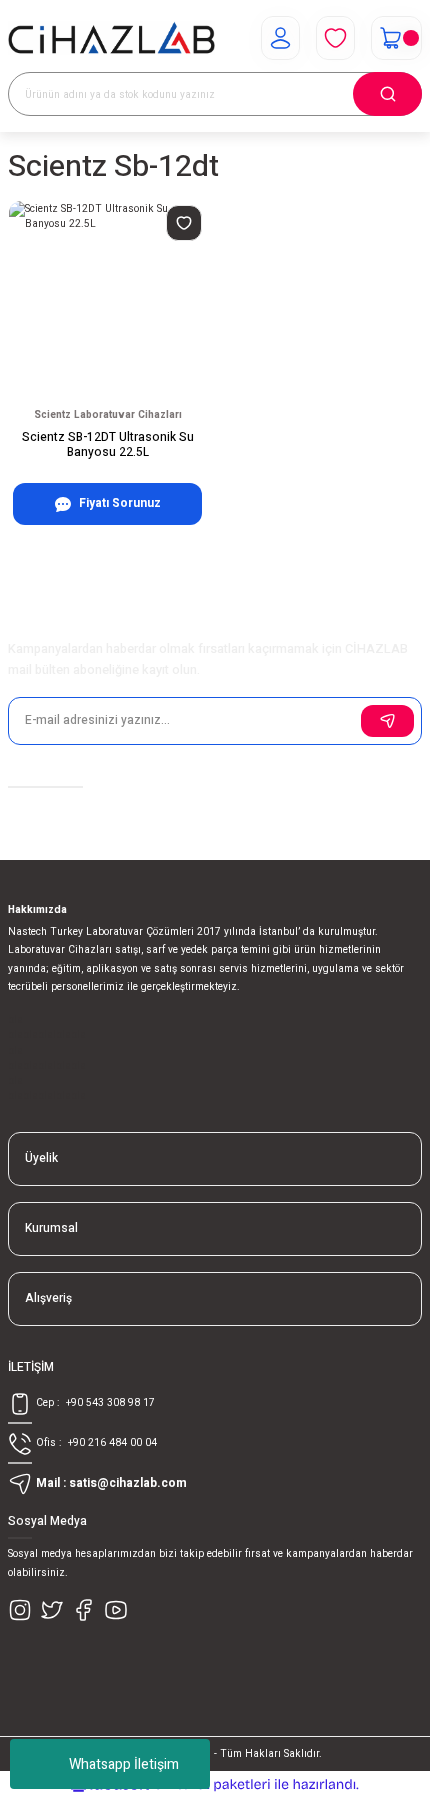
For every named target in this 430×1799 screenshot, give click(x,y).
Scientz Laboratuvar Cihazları (108, 414)
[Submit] (387, 721)
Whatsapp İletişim (124, 1764)
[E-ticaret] (212, 1784)
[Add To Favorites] (184, 223)
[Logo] (111, 38)
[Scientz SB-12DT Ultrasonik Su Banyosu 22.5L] (107, 299)
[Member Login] (280, 38)
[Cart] (396, 38)
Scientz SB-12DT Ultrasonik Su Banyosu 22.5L (108, 445)
